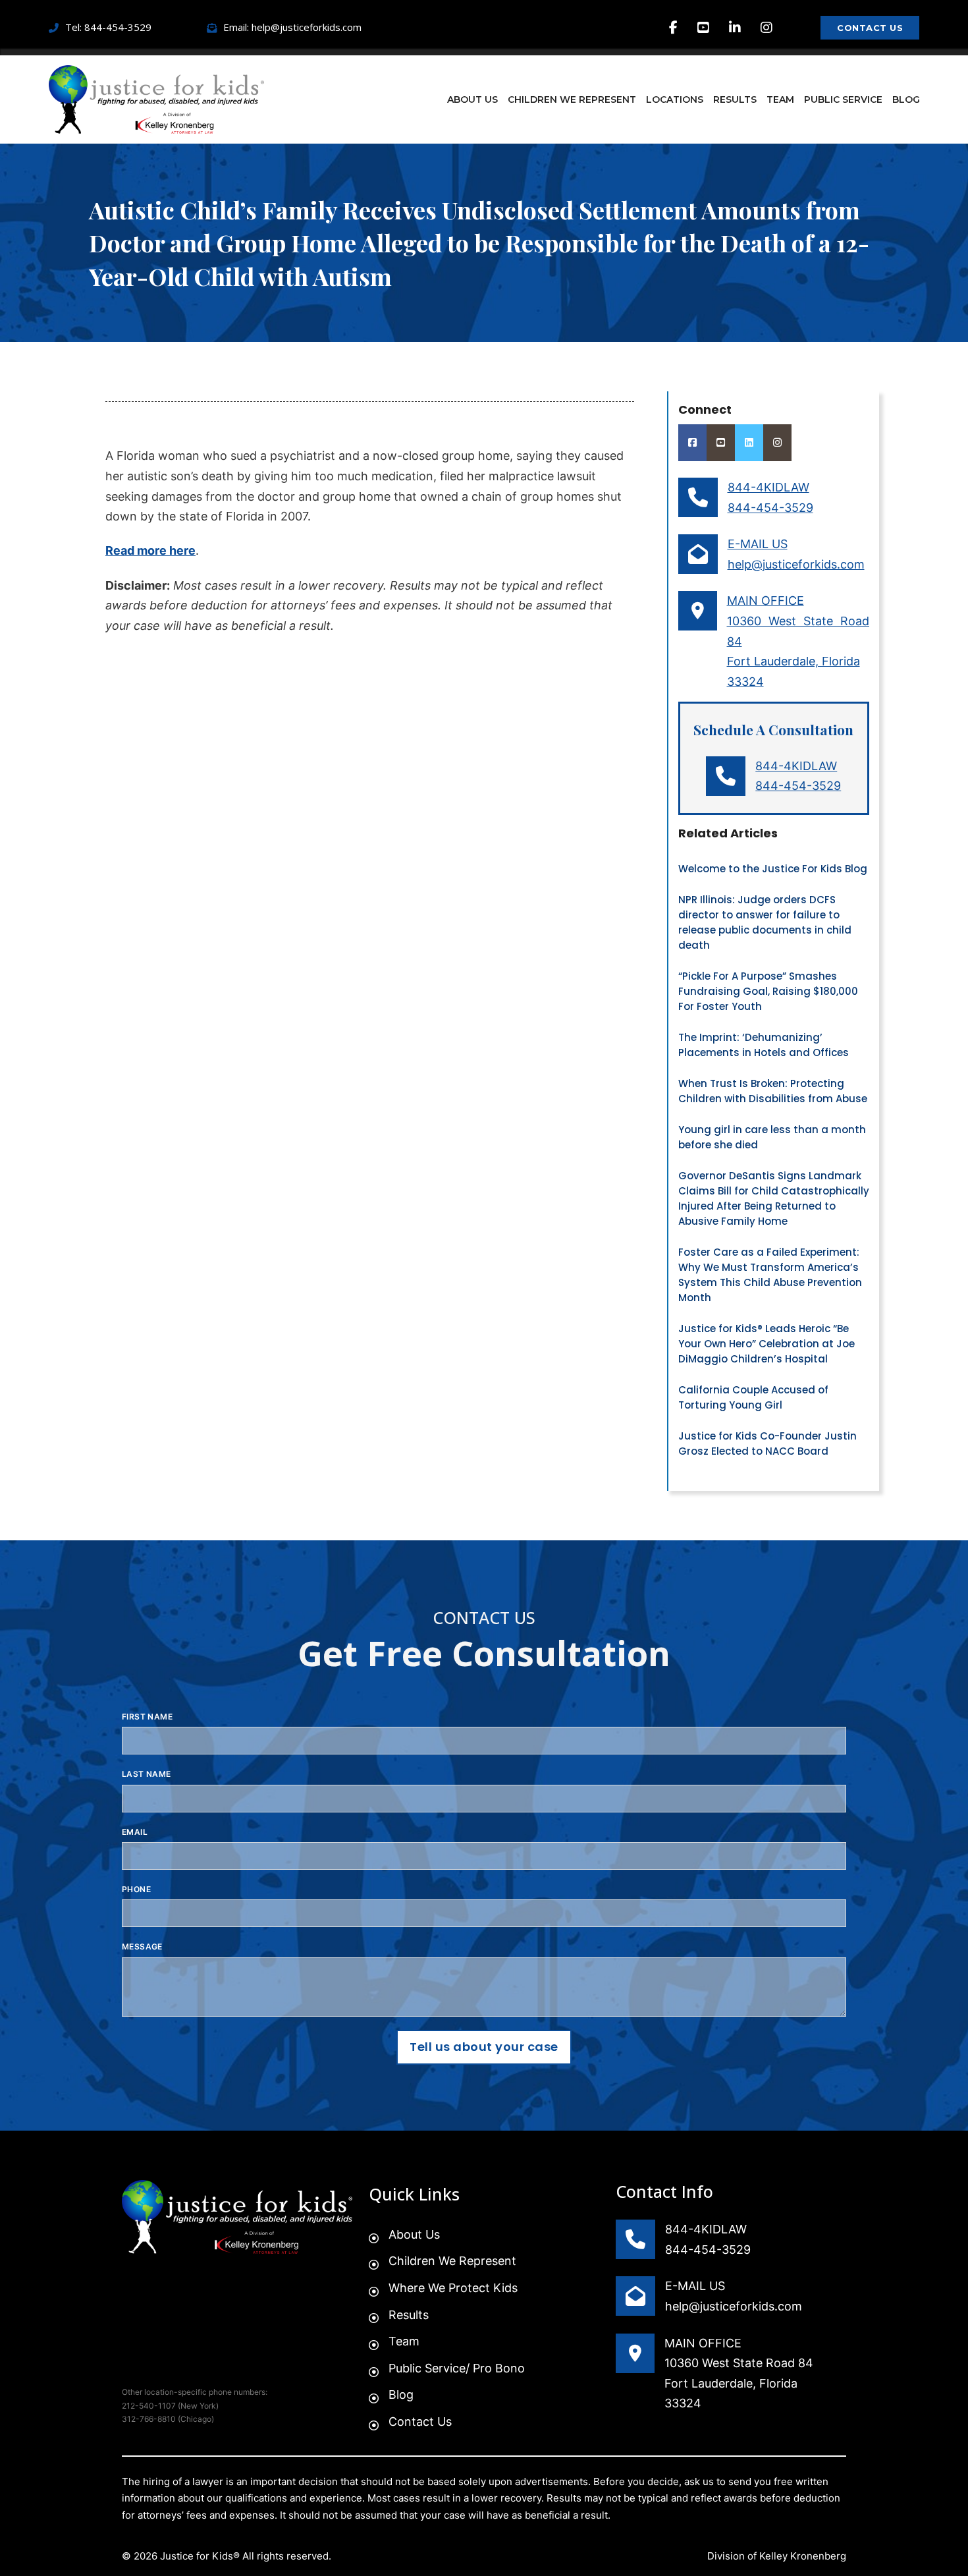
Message (142, 1946)
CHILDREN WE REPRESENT (572, 99)
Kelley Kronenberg (803, 2556)
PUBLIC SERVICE (843, 99)
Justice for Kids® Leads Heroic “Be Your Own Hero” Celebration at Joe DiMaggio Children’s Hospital (766, 1344)
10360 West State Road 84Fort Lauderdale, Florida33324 (739, 2383)
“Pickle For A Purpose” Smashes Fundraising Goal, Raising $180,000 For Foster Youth (768, 991)
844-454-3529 (770, 508)
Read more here (150, 550)
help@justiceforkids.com (796, 564)
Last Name (147, 1774)
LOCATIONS (675, 99)
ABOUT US (472, 99)
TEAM (780, 99)
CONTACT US (870, 28)
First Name (147, 1717)
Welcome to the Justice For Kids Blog (773, 869)
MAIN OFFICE (766, 601)
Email (135, 1832)
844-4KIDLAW (768, 487)
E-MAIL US (758, 544)
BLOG (906, 99)
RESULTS (735, 99)
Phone (136, 1889)
